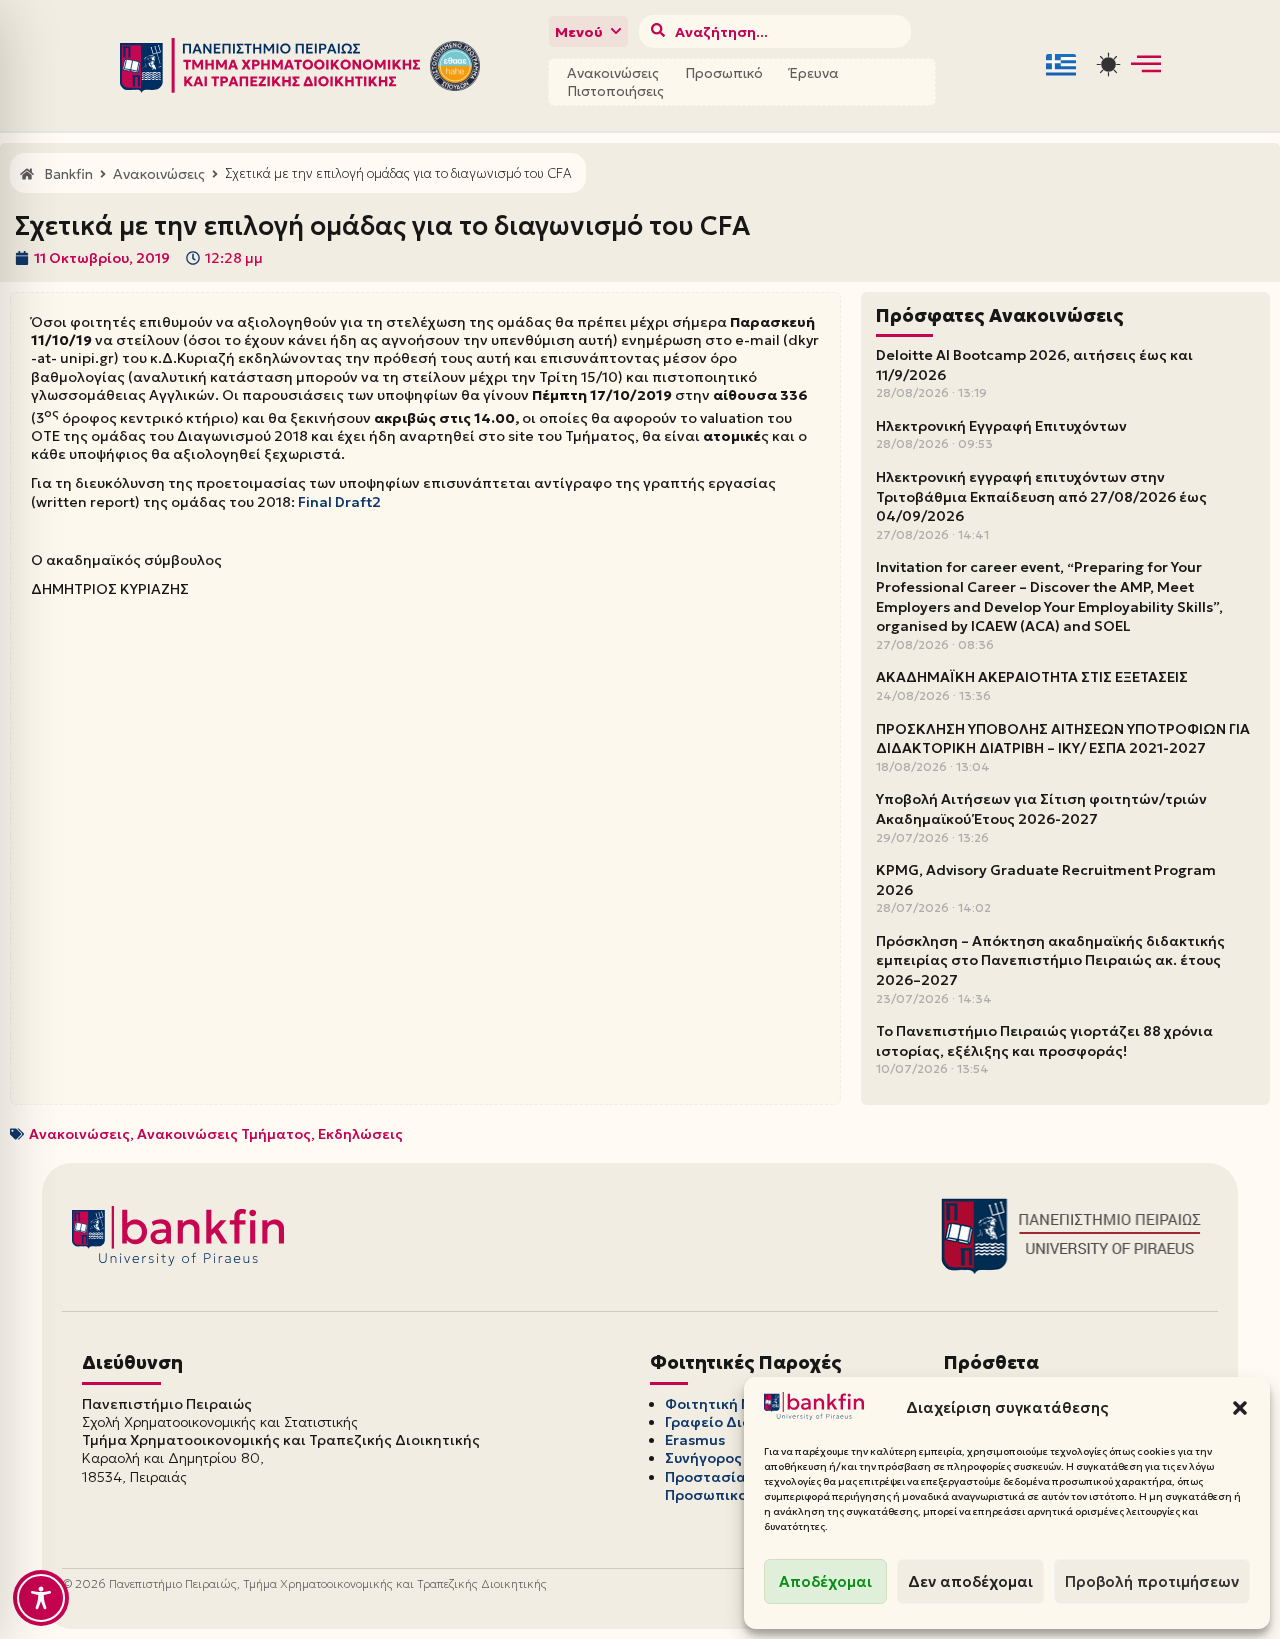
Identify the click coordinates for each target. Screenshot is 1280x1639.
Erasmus (695, 1440)
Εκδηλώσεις (360, 1134)
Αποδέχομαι (825, 1581)
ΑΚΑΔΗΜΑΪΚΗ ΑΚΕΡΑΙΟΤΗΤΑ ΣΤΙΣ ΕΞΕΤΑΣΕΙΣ (1032, 677)
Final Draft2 (339, 502)
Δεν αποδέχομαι (970, 1581)
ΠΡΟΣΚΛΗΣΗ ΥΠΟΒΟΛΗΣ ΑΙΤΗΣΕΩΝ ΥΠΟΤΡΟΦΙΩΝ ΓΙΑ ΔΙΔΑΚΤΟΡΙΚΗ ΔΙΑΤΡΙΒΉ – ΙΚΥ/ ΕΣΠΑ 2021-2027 (1063, 739)
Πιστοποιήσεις (615, 91)
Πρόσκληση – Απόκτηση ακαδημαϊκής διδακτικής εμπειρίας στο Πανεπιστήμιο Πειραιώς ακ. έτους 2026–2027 (1050, 960)
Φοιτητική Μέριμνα (734, 1404)
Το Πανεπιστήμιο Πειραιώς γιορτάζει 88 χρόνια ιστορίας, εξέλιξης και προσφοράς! (1044, 1041)
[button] (1240, 1408)
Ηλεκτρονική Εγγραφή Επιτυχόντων (1001, 426)
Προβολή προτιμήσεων (1152, 1581)
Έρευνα (814, 73)
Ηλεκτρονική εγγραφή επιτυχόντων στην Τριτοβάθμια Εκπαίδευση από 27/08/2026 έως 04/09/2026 (1041, 496)
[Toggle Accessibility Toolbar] (41, 1598)
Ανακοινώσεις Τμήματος (224, 1134)
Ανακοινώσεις (613, 73)
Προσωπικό (724, 73)
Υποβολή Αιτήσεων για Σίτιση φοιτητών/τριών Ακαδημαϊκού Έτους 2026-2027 (1041, 809)
